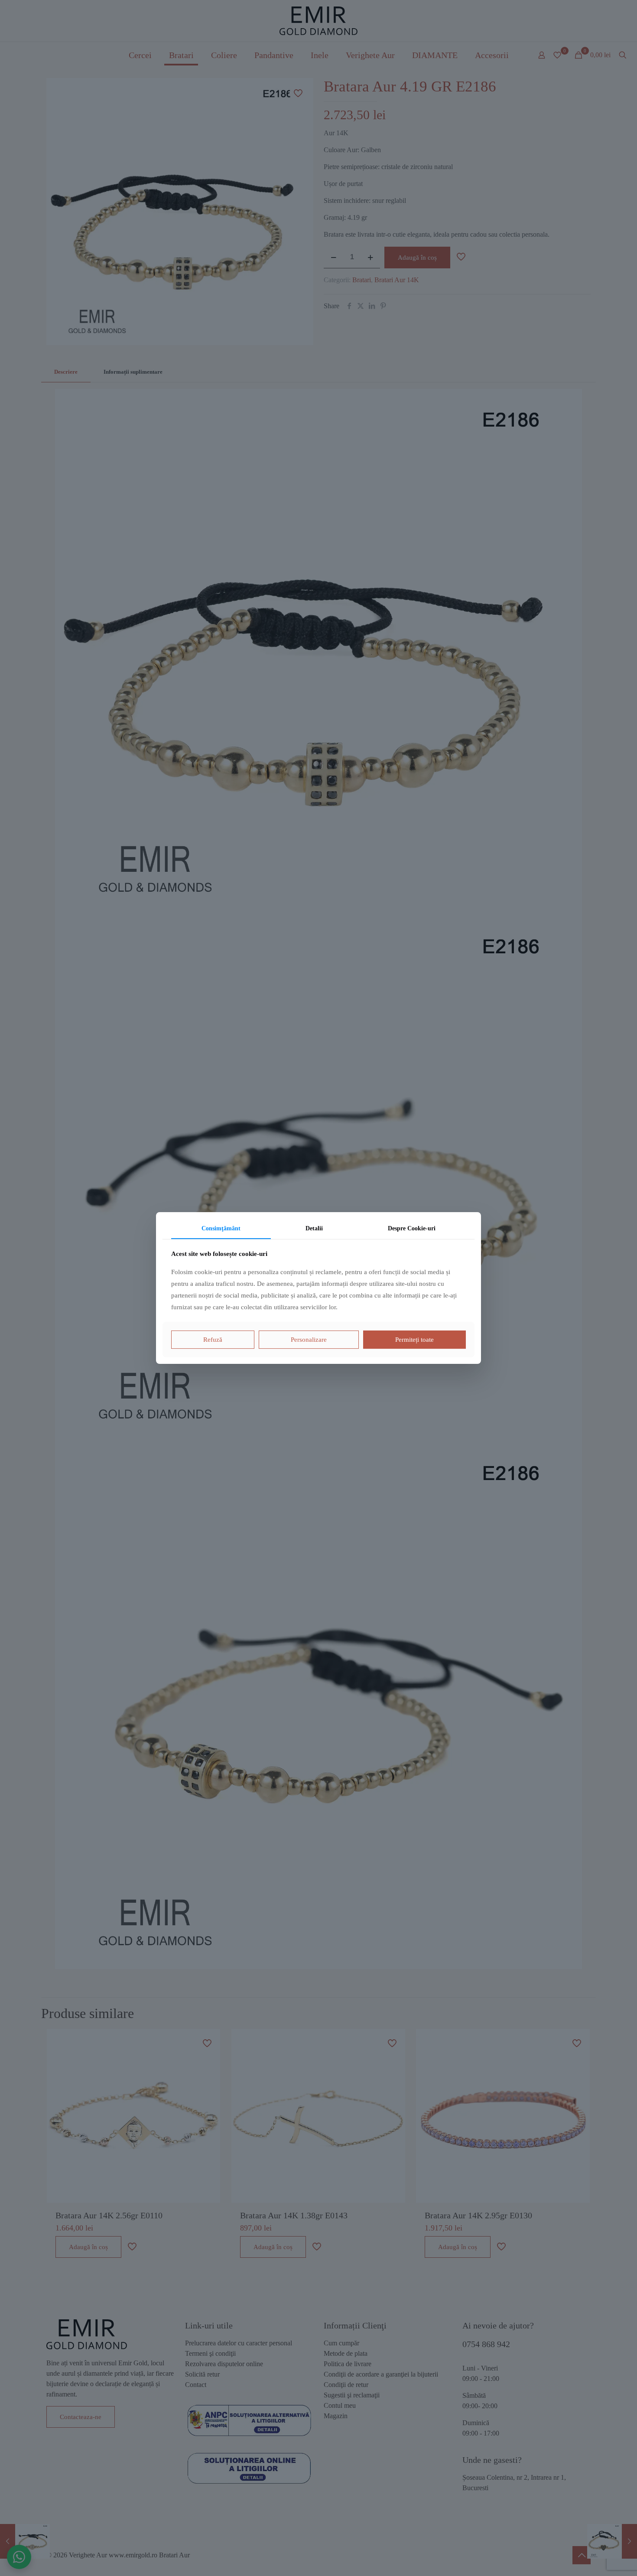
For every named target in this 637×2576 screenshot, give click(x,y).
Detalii (314, 1228)
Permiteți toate (414, 1340)
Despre (412, 1228)
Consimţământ (221, 1228)
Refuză (213, 1340)
